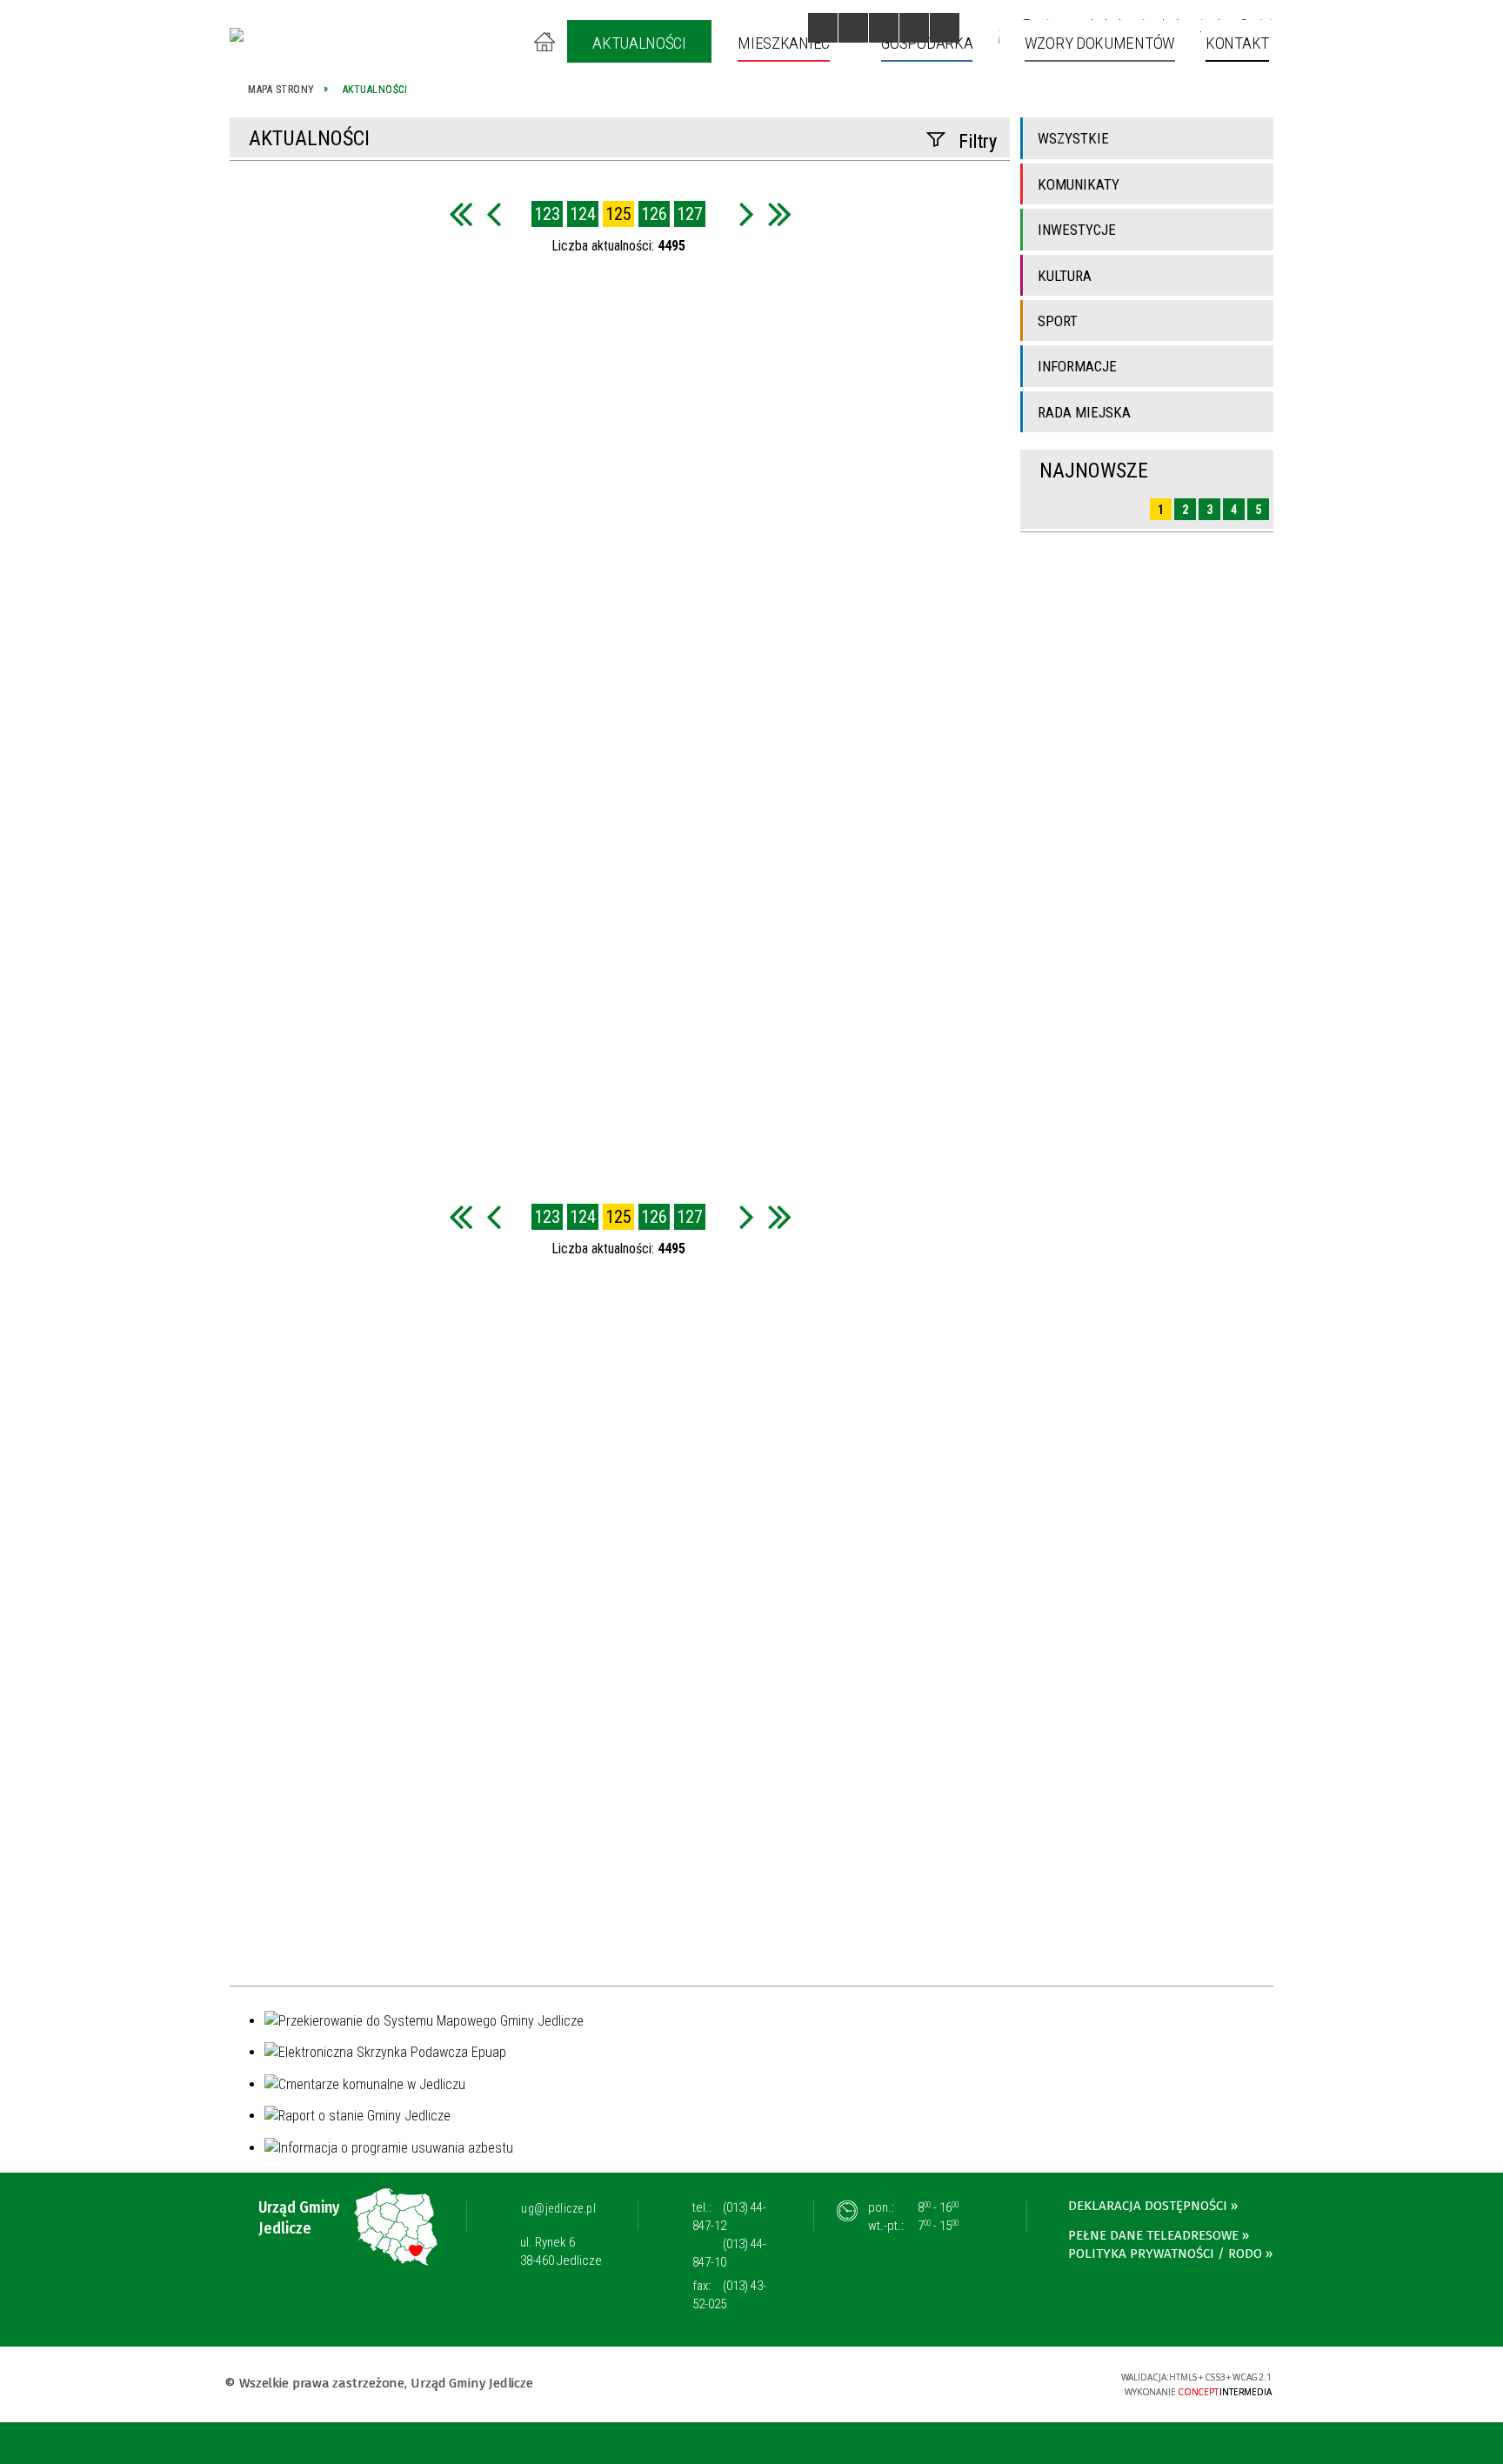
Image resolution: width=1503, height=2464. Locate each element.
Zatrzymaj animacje (823, 28)
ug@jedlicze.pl (558, 2208)
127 (690, 214)
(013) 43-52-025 (729, 2295)
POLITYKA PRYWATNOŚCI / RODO (1165, 2254)
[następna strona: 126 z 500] (747, 214)
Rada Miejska (1084, 412)
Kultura (1065, 276)
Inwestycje (1077, 230)
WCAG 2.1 (1052, 2382)
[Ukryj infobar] (1487, 2444)
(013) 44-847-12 (729, 2217)
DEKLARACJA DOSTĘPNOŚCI (1148, 2206)
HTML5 (972, 2383)
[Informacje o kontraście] (945, 28)
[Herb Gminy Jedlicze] (237, 35)
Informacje (1077, 366)
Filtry (978, 141)
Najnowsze (1094, 471)
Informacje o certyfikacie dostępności (751, 2385)
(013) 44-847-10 (729, 2253)
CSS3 (998, 2383)
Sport (1058, 321)
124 (583, 214)
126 (654, 214)
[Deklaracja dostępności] (884, 28)
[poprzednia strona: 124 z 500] (494, 214)
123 (547, 214)
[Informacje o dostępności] (853, 28)
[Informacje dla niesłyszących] (914, 28)
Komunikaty (1079, 184)
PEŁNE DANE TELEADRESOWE (1153, 2235)
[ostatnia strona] (780, 214)
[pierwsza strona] (461, 214)
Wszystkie (1073, 138)
